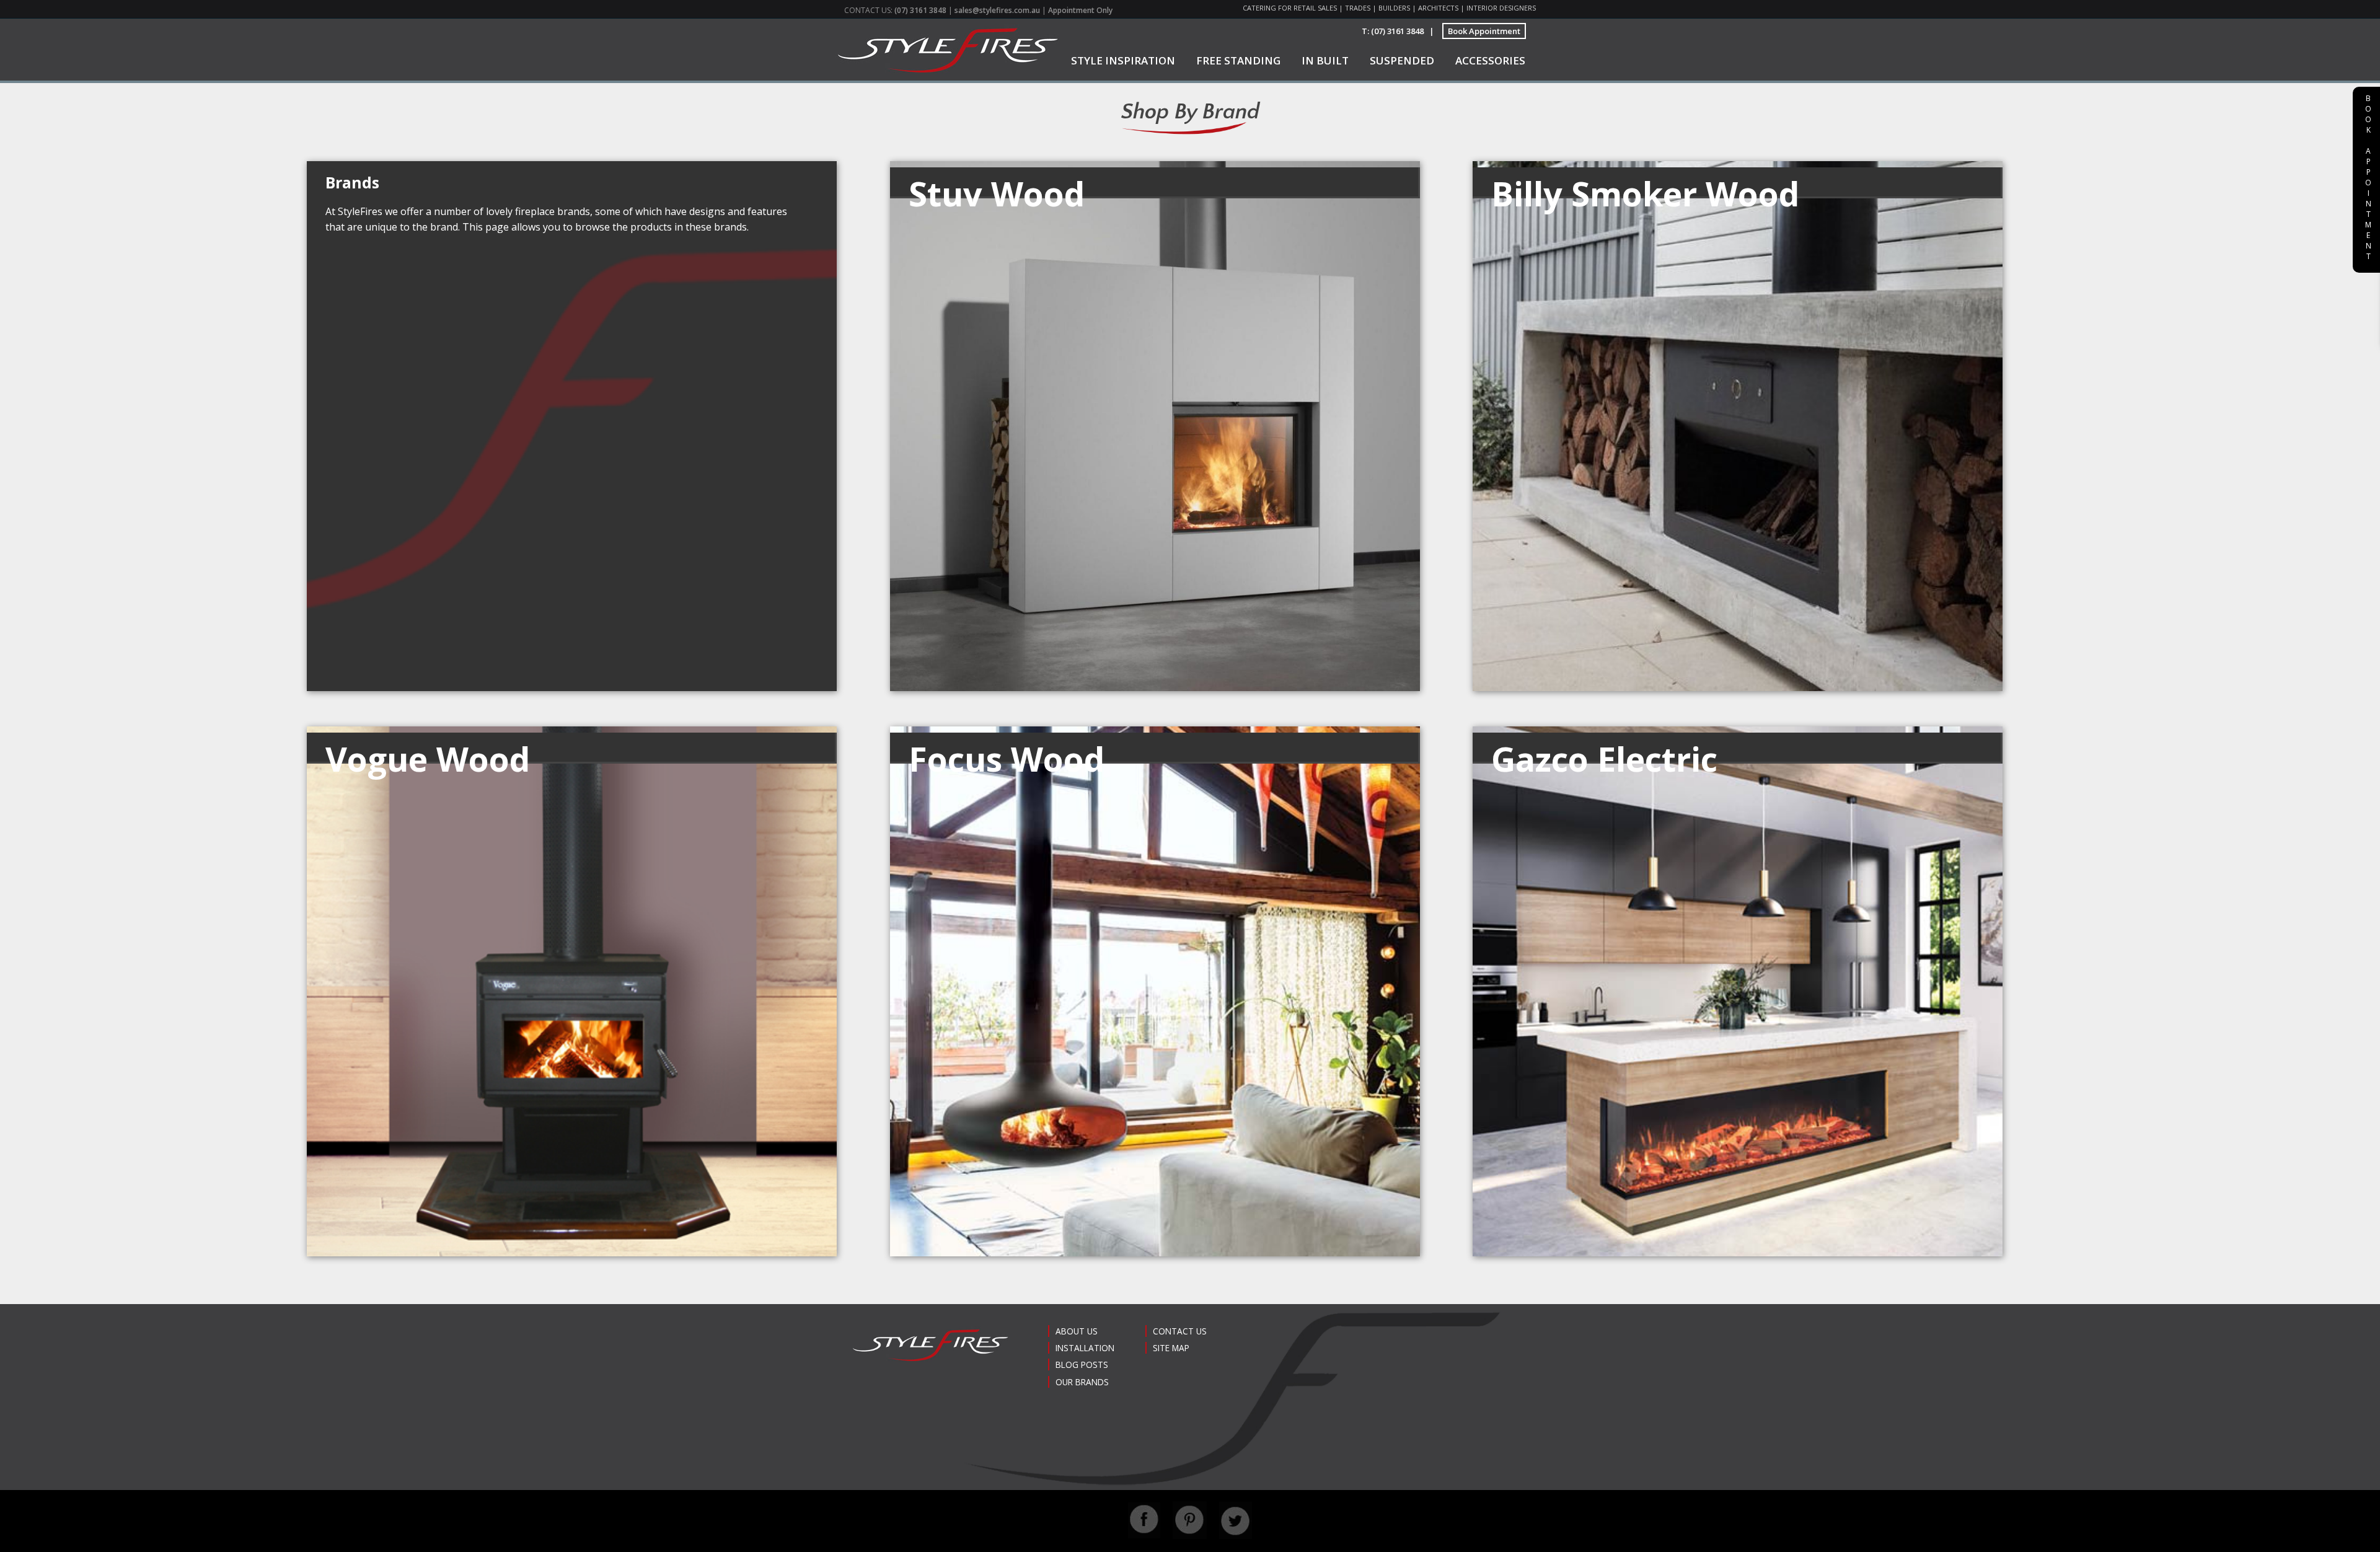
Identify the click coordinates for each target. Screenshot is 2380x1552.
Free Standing (1238, 60)
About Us (1077, 1331)
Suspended (1402, 60)
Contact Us (1180, 1331)
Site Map (1171, 1348)
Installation (1085, 1348)
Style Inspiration (1123, 60)
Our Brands (1082, 1382)
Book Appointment (1484, 31)
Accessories (1490, 60)
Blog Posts (1082, 1365)
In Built (1325, 60)
